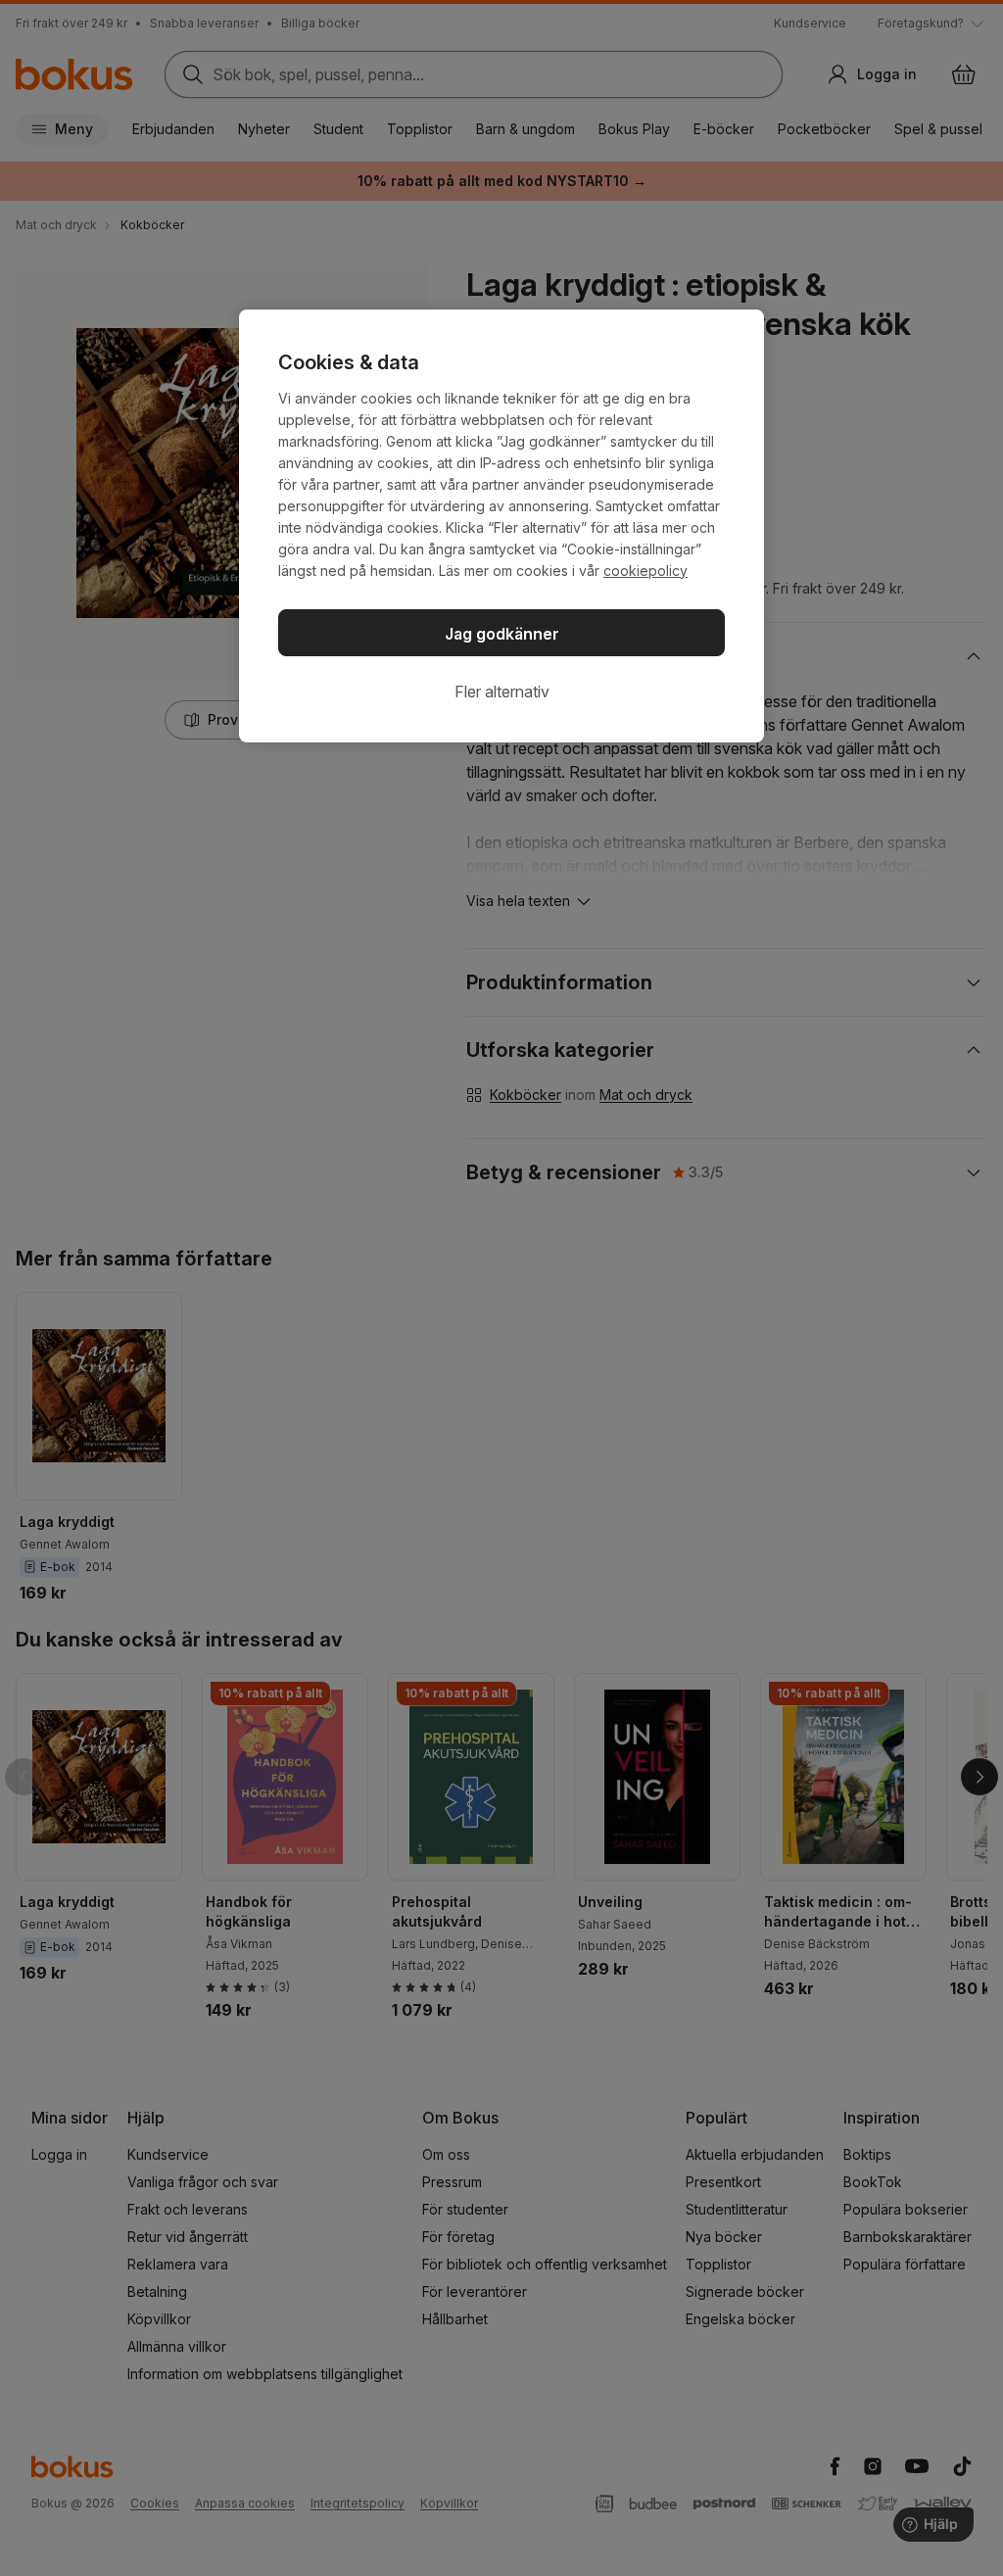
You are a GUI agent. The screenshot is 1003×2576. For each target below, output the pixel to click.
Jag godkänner (502, 634)
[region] (501, 526)
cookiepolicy (645, 571)
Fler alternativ (502, 692)
